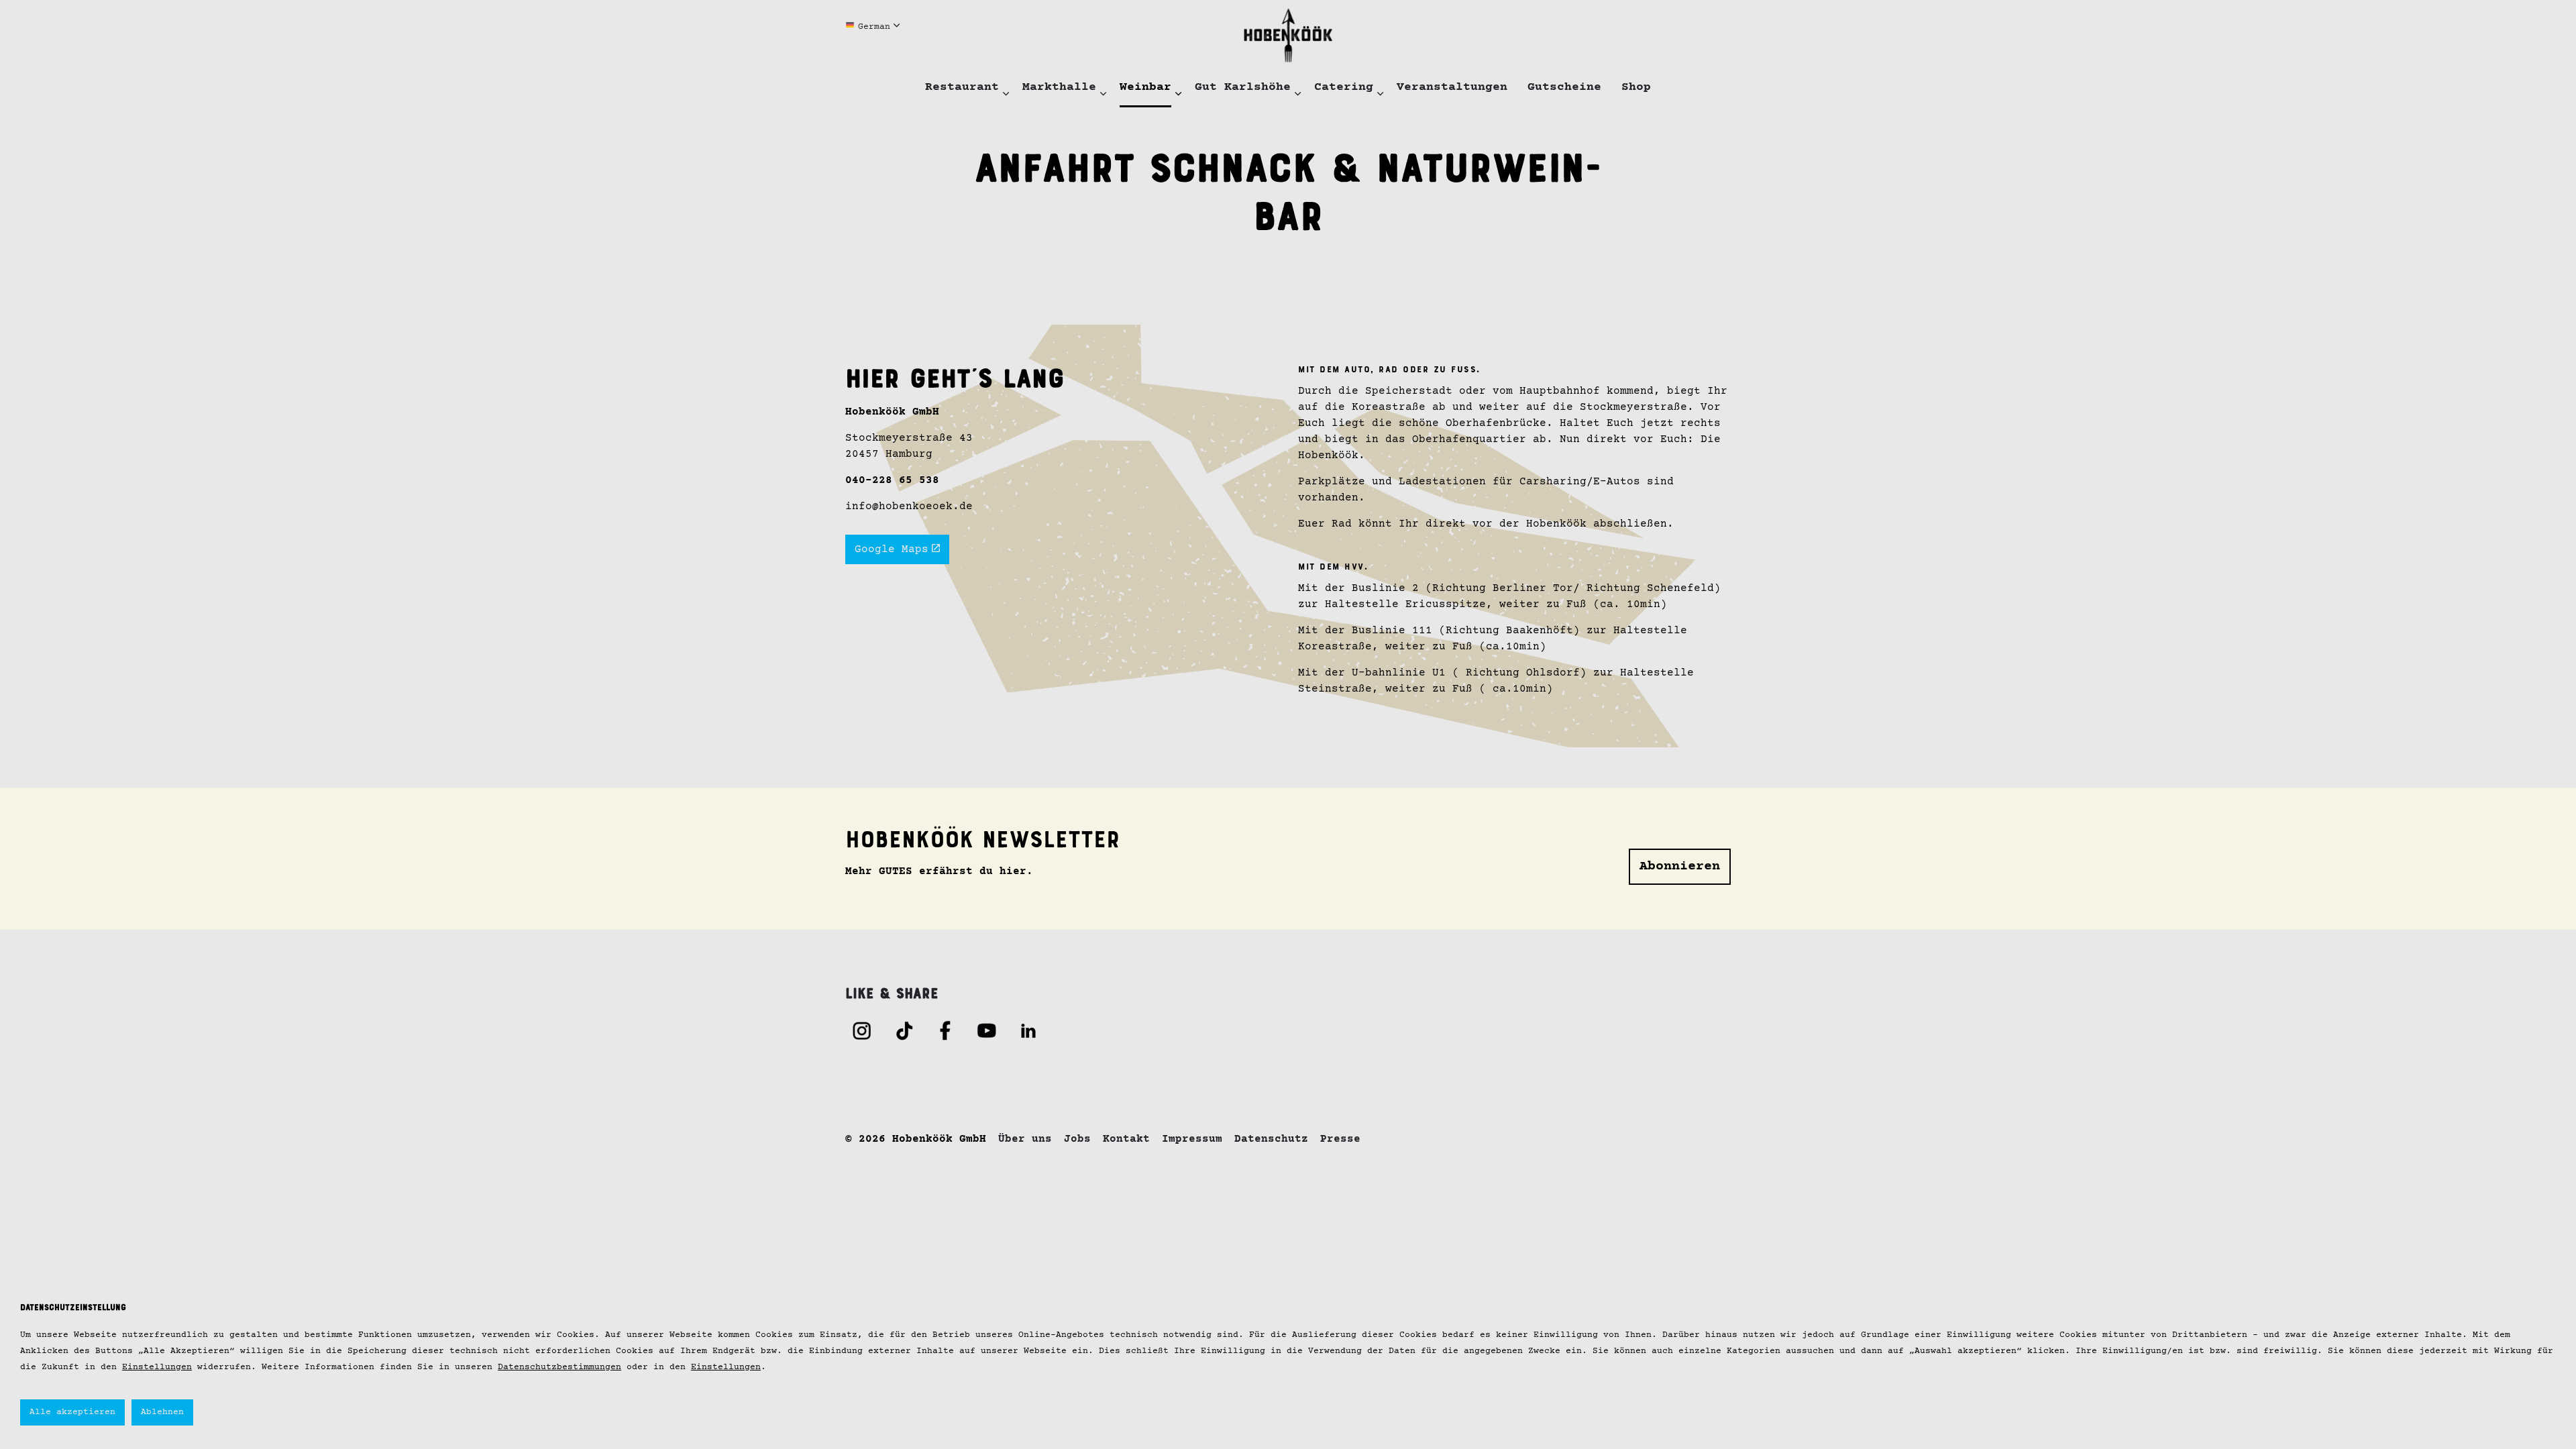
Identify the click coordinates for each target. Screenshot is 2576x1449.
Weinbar (1145, 87)
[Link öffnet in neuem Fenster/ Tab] (862, 1030)
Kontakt (1126, 1139)
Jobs (1077, 1139)
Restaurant (962, 87)
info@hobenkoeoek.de (909, 506)
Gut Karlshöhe (1243, 87)
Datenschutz (1271, 1139)
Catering (1344, 87)
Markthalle (1059, 87)
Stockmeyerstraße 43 (909, 438)
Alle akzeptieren (72, 1412)
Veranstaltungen (1452, 87)
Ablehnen (162, 1412)
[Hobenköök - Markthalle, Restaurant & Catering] (1288, 35)
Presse (1340, 1139)
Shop (1636, 87)
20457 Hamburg (889, 454)
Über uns (1025, 1139)
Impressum (1192, 1139)
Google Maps (892, 549)
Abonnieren (1680, 866)
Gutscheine (1564, 87)
